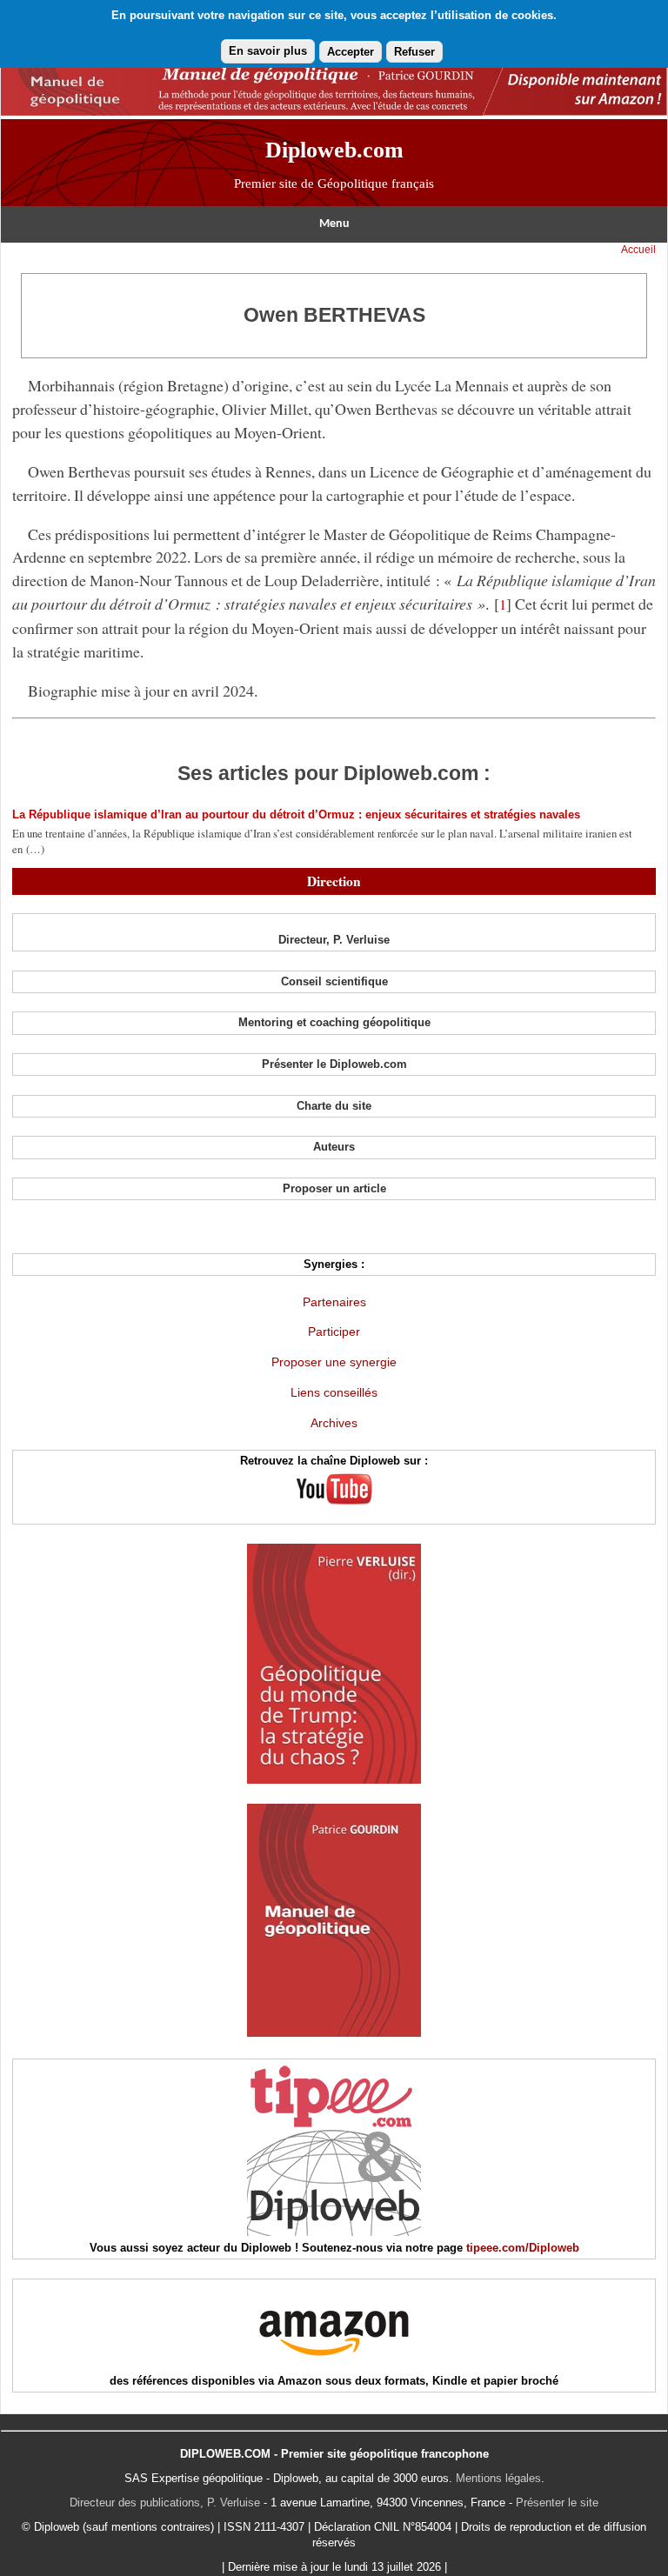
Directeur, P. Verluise (334, 940)
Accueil (638, 250)
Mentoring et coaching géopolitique (334, 1022)
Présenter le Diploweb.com (334, 1064)
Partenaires (334, 1302)
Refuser (414, 52)
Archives (334, 1423)
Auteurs (334, 1147)
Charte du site (334, 1106)
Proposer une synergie (334, 1362)
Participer (334, 1331)
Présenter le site (557, 2503)
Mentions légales (498, 2478)
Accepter (351, 52)
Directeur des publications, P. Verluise (165, 2503)
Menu (334, 224)
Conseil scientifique (334, 981)
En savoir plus (268, 51)
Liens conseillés (334, 1392)
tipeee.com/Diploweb (523, 2248)
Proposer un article (334, 1188)
